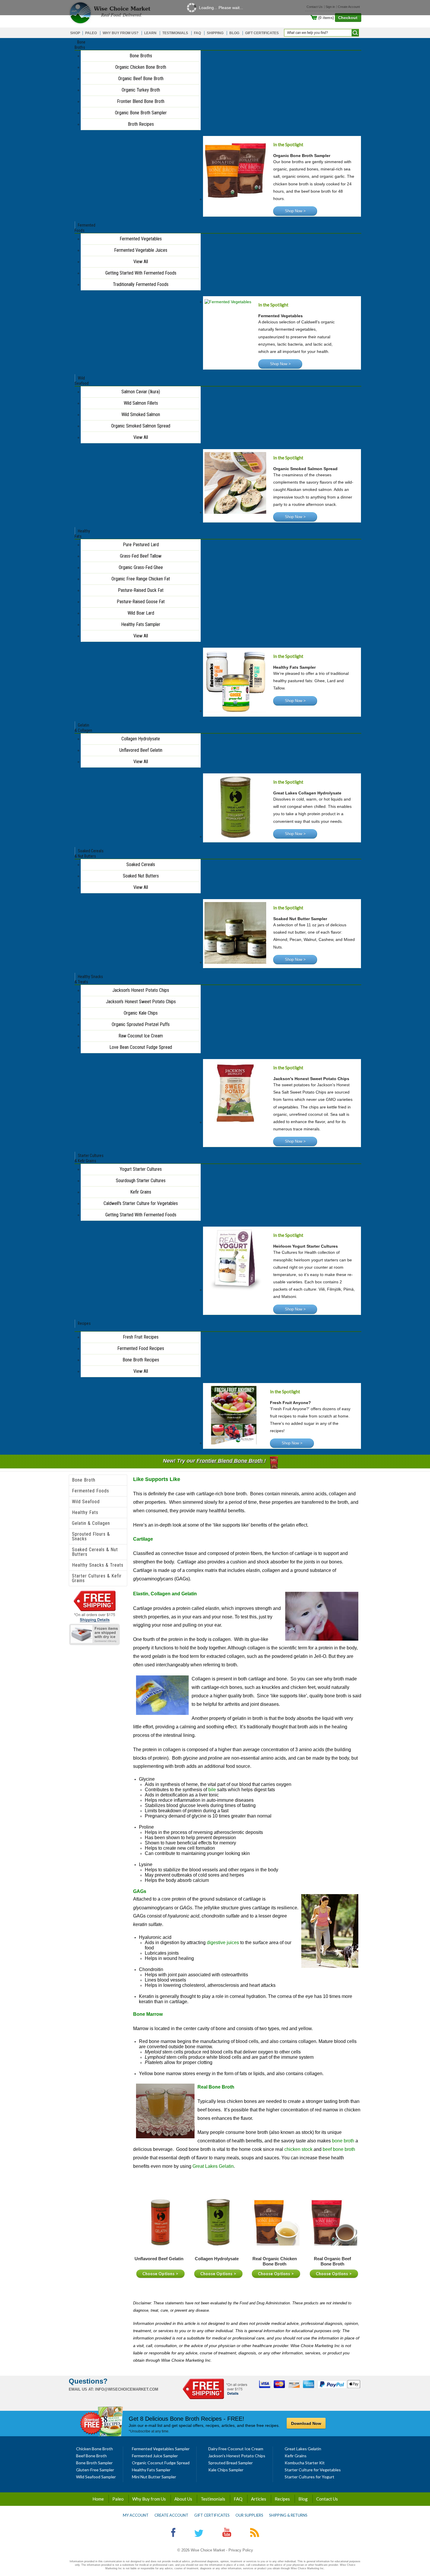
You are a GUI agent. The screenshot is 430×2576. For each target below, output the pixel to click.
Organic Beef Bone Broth (141, 79)
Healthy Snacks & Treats (98, 1565)
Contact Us (327, 2499)
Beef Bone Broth (91, 2456)
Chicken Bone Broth (94, 2449)
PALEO (91, 33)
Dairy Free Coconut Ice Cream (236, 2449)
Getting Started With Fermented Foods (141, 273)
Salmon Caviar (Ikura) (141, 392)
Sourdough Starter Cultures (141, 1181)
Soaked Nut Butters (141, 876)
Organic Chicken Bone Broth (141, 67)
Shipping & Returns (288, 2515)
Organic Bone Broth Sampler (141, 113)
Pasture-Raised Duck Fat (141, 590)
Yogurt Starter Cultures (141, 1169)
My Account (136, 2515)
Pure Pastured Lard (141, 545)
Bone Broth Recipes (141, 1360)
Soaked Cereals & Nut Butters (95, 1552)
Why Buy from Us (149, 2499)
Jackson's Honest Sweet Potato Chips (141, 1002)
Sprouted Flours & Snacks (91, 1536)
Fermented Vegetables (141, 239)
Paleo (118, 2499)
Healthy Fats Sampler (141, 624)
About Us (183, 2499)
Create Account (171, 2515)
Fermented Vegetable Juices (141, 250)
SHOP (75, 33)
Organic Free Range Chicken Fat (141, 579)
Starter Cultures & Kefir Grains (97, 1578)
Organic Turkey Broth (141, 90)
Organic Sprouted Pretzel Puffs (141, 1024)
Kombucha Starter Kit (305, 2463)
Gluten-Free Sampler (95, 2470)
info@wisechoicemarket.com (127, 2389)
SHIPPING (215, 33)
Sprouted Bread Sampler (231, 2463)
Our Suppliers (249, 2515)
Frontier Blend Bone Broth (141, 101)
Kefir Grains (141, 1192)
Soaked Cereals (141, 864)
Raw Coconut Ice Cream (141, 1036)
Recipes (282, 2499)
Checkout (348, 18)
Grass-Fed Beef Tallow (141, 556)
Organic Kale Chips (141, 1013)
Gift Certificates (212, 2515)
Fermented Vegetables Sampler (161, 2449)
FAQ (197, 33)
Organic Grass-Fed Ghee (141, 567)
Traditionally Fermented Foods (141, 284)
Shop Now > (295, 211)
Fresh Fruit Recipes (141, 1337)
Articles (259, 2499)
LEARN (150, 33)
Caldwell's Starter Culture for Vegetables (141, 1203)
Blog (303, 2499)
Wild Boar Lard (141, 613)
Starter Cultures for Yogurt (309, 2477)
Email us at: (81, 2389)
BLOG (234, 33)
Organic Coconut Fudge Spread (161, 2463)
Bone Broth (84, 1480)
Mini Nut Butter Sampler (154, 2477)
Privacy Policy (241, 2550)
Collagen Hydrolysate (141, 739)
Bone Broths (141, 56)
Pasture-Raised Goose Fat (141, 602)
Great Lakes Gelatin (303, 2449)
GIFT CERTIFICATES (262, 33)
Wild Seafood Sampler (96, 2477)
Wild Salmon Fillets (141, 403)
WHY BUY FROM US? (121, 33)
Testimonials (213, 2499)
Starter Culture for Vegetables (313, 2470)
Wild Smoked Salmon (141, 414)
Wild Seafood (86, 1502)
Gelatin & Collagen (91, 1523)
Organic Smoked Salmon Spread (141, 426)
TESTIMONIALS (175, 33)
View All (141, 262)
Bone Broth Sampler (94, 2463)
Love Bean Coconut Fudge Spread (141, 1047)
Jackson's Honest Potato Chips (141, 990)
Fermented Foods (91, 1491)
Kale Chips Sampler (226, 2470)
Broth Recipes (141, 124)
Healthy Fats (85, 1512)
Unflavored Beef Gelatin (141, 750)
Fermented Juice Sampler (155, 2456)
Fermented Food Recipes (141, 1348)
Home (98, 2499)
